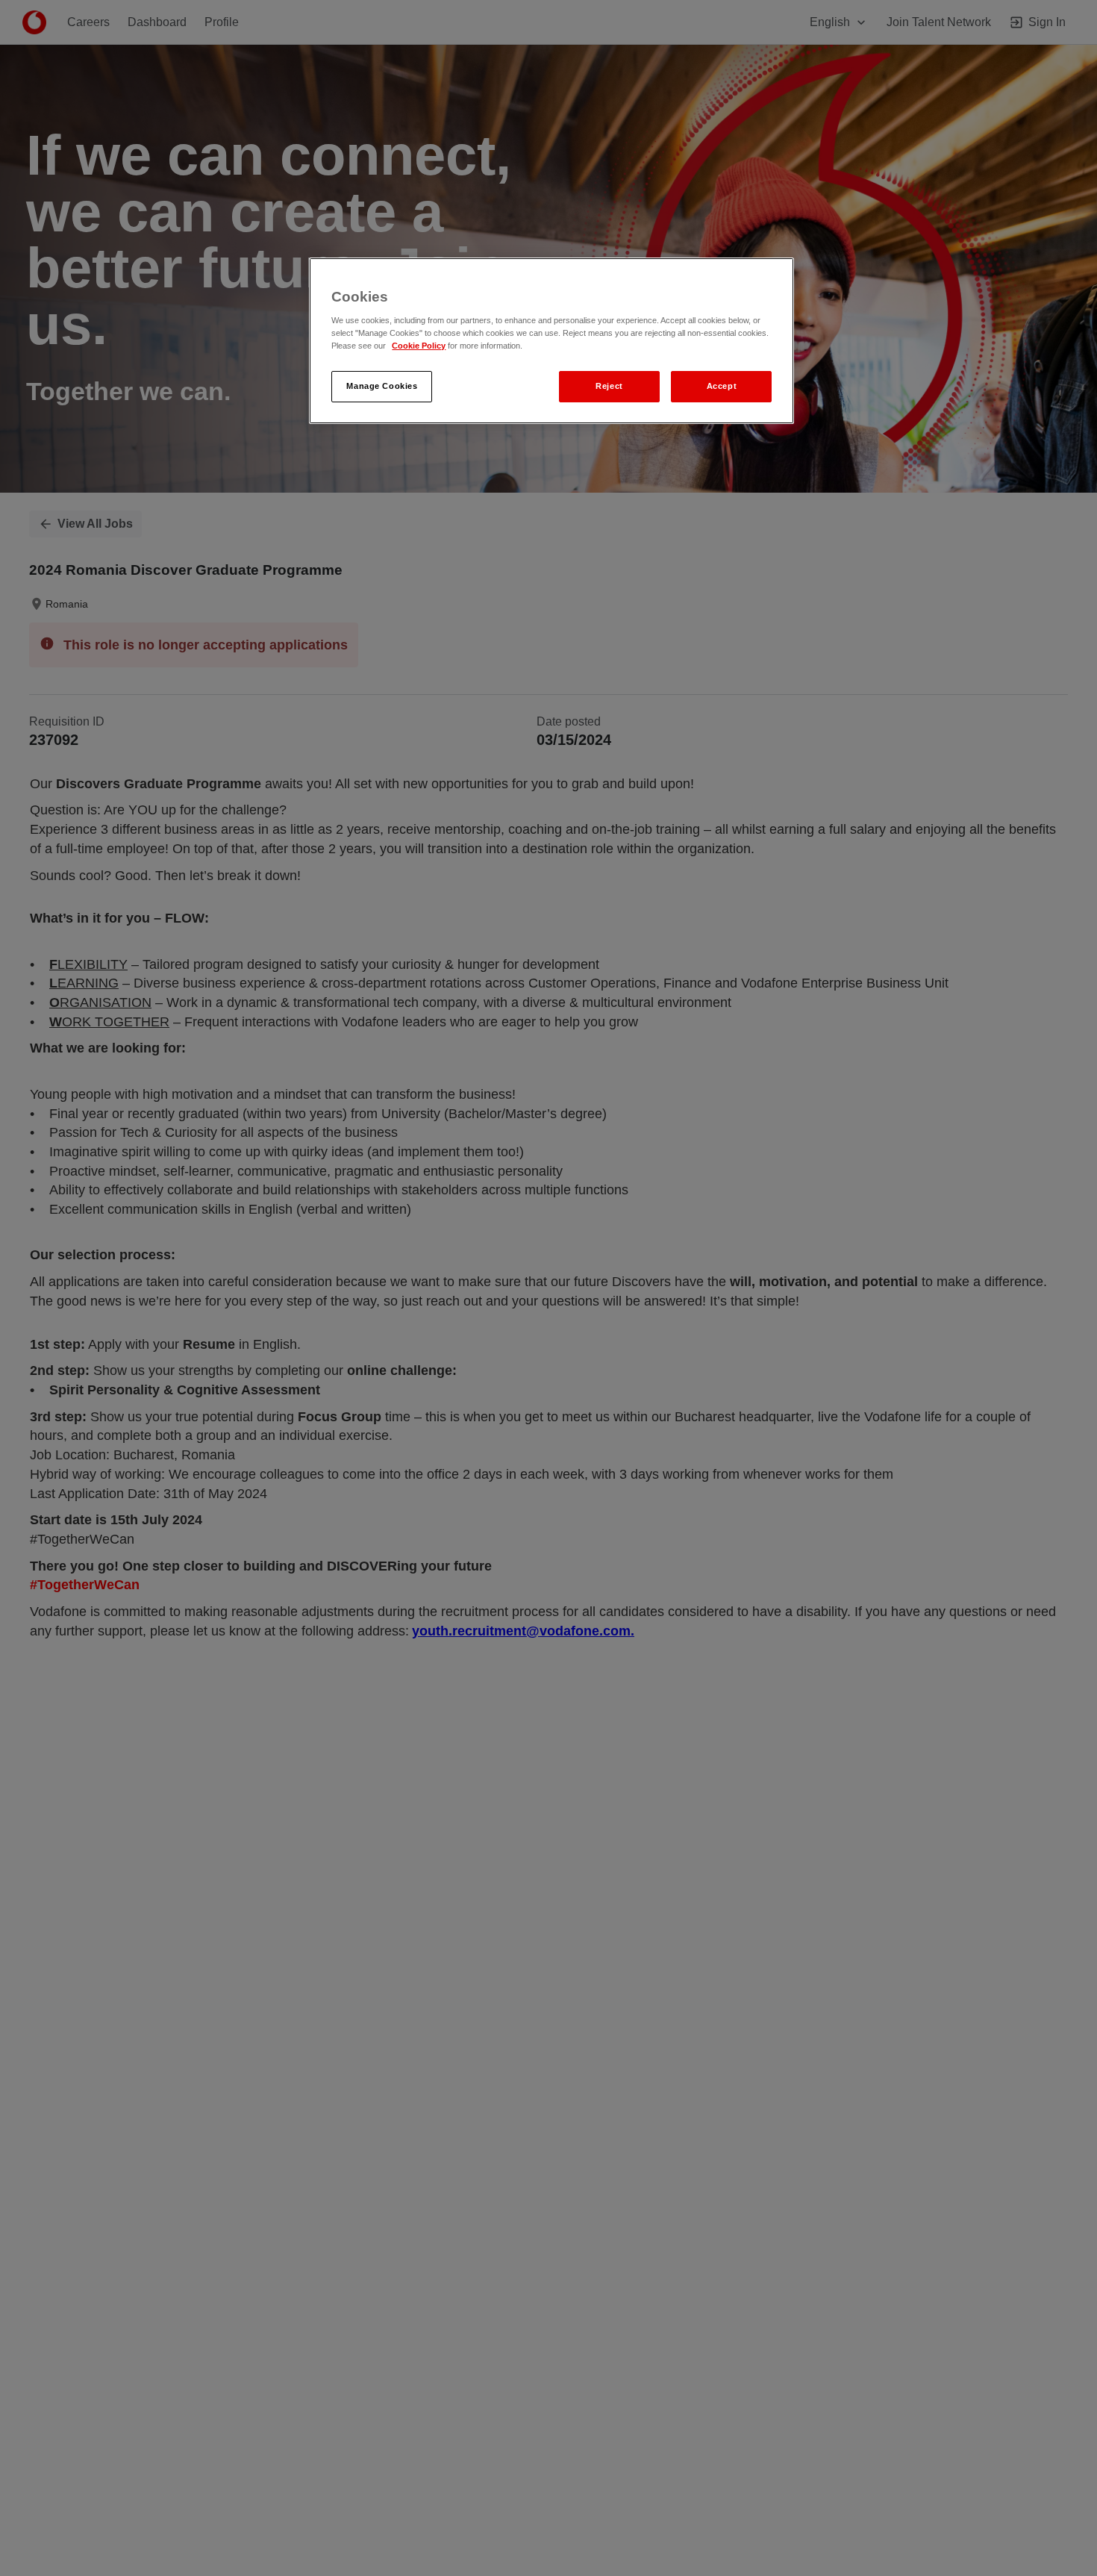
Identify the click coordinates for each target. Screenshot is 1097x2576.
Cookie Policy (419, 346)
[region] (551, 341)
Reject (609, 387)
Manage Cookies (382, 387)
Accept (722, 387)
